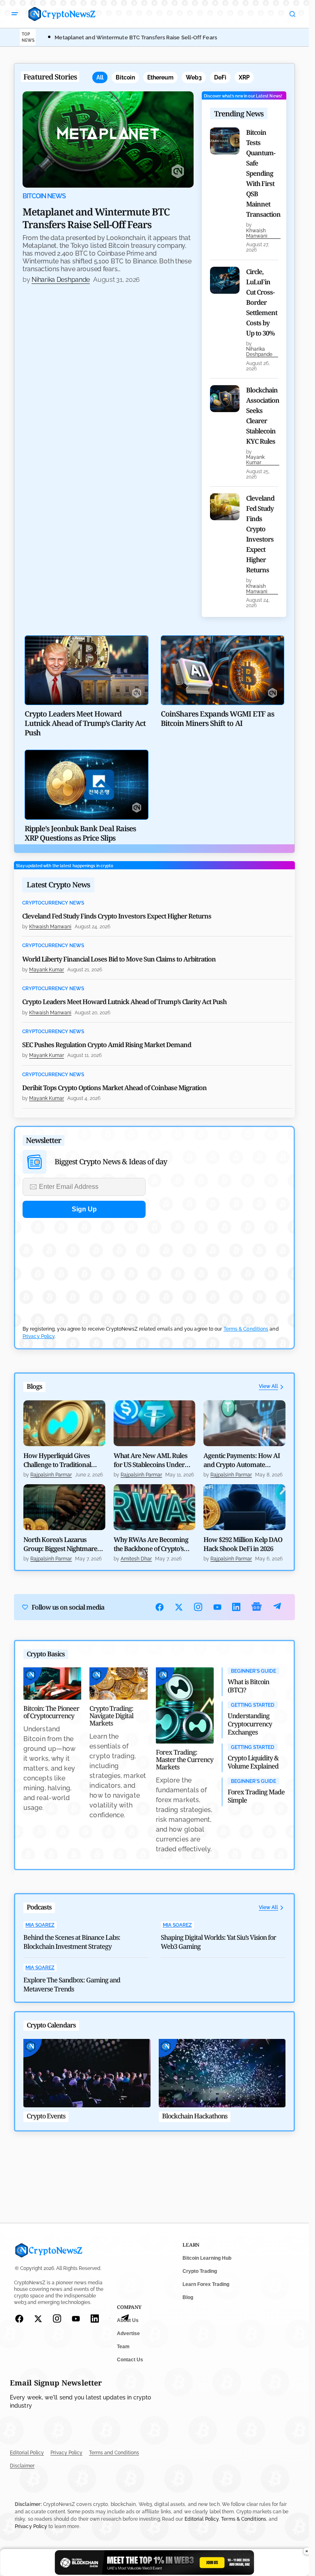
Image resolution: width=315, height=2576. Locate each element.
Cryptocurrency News (53, 903)
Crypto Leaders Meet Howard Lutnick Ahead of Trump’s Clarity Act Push (124, 1002)
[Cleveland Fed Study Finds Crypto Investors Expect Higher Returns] (225, 507)
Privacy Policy (39, 1336)
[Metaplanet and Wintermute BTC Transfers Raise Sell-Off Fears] (108, 139)
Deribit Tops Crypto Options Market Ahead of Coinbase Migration (114, 1088)
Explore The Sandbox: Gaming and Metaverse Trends (72, 1984)
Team (123, 2347)
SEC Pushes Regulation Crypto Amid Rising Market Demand (107, 1045)
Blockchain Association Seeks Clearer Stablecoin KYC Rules (263, 416)
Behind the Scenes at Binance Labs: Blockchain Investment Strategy (72, 1942)
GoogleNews (257, 1607)
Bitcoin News (44, 196)
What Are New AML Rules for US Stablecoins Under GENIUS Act (151, 1460)
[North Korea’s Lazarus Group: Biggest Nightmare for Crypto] (64, 1507)
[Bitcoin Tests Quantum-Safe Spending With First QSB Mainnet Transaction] (225, 141)
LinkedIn (236, 1607)
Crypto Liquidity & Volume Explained (253, 1762)
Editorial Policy (27, 2453)
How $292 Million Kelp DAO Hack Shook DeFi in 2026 (243, 1544)
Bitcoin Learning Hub (207, 2258)
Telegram (277, 1607)
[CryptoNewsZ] (62, 14)
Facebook (160, 1607)
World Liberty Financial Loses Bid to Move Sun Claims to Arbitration (119, 959)
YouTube (218, 1607)
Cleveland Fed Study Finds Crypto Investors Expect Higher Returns (260, 534)
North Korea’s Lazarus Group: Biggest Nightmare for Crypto (60, 1544)
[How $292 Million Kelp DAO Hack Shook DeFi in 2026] (244, 1507)
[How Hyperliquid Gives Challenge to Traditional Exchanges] (64, 1423)
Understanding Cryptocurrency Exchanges (250, 1724)
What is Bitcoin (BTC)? (248, 1686)
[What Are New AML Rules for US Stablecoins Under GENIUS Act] (155, 1423)
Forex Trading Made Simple (256, 1796)
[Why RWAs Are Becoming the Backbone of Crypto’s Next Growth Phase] (155, 1507)
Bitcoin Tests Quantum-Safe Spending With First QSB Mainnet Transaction (263, 173)
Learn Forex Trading (206, 2284)
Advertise (128, 2333)
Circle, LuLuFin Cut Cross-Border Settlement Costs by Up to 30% (262, 302)
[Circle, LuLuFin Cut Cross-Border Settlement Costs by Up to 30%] (225, 280)
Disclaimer (22, 2466)
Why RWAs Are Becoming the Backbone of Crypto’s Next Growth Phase (151, 1544)
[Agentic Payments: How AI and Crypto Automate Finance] (244, 1423)
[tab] (100, 77)
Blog (188, 2297)
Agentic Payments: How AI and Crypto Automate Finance (242, 1460)
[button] (15, 14)
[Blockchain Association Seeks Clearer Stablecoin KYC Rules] (225, 399)
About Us (128, 2320)
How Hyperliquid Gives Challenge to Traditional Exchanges (57, 1460)
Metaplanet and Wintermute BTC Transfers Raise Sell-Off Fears (136, 37)
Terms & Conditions (246, 1329)
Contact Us (130, 2360)
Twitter (179, 1607)
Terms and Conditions (114, 2453)
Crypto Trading (200, 2271)
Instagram (198, 1607)
